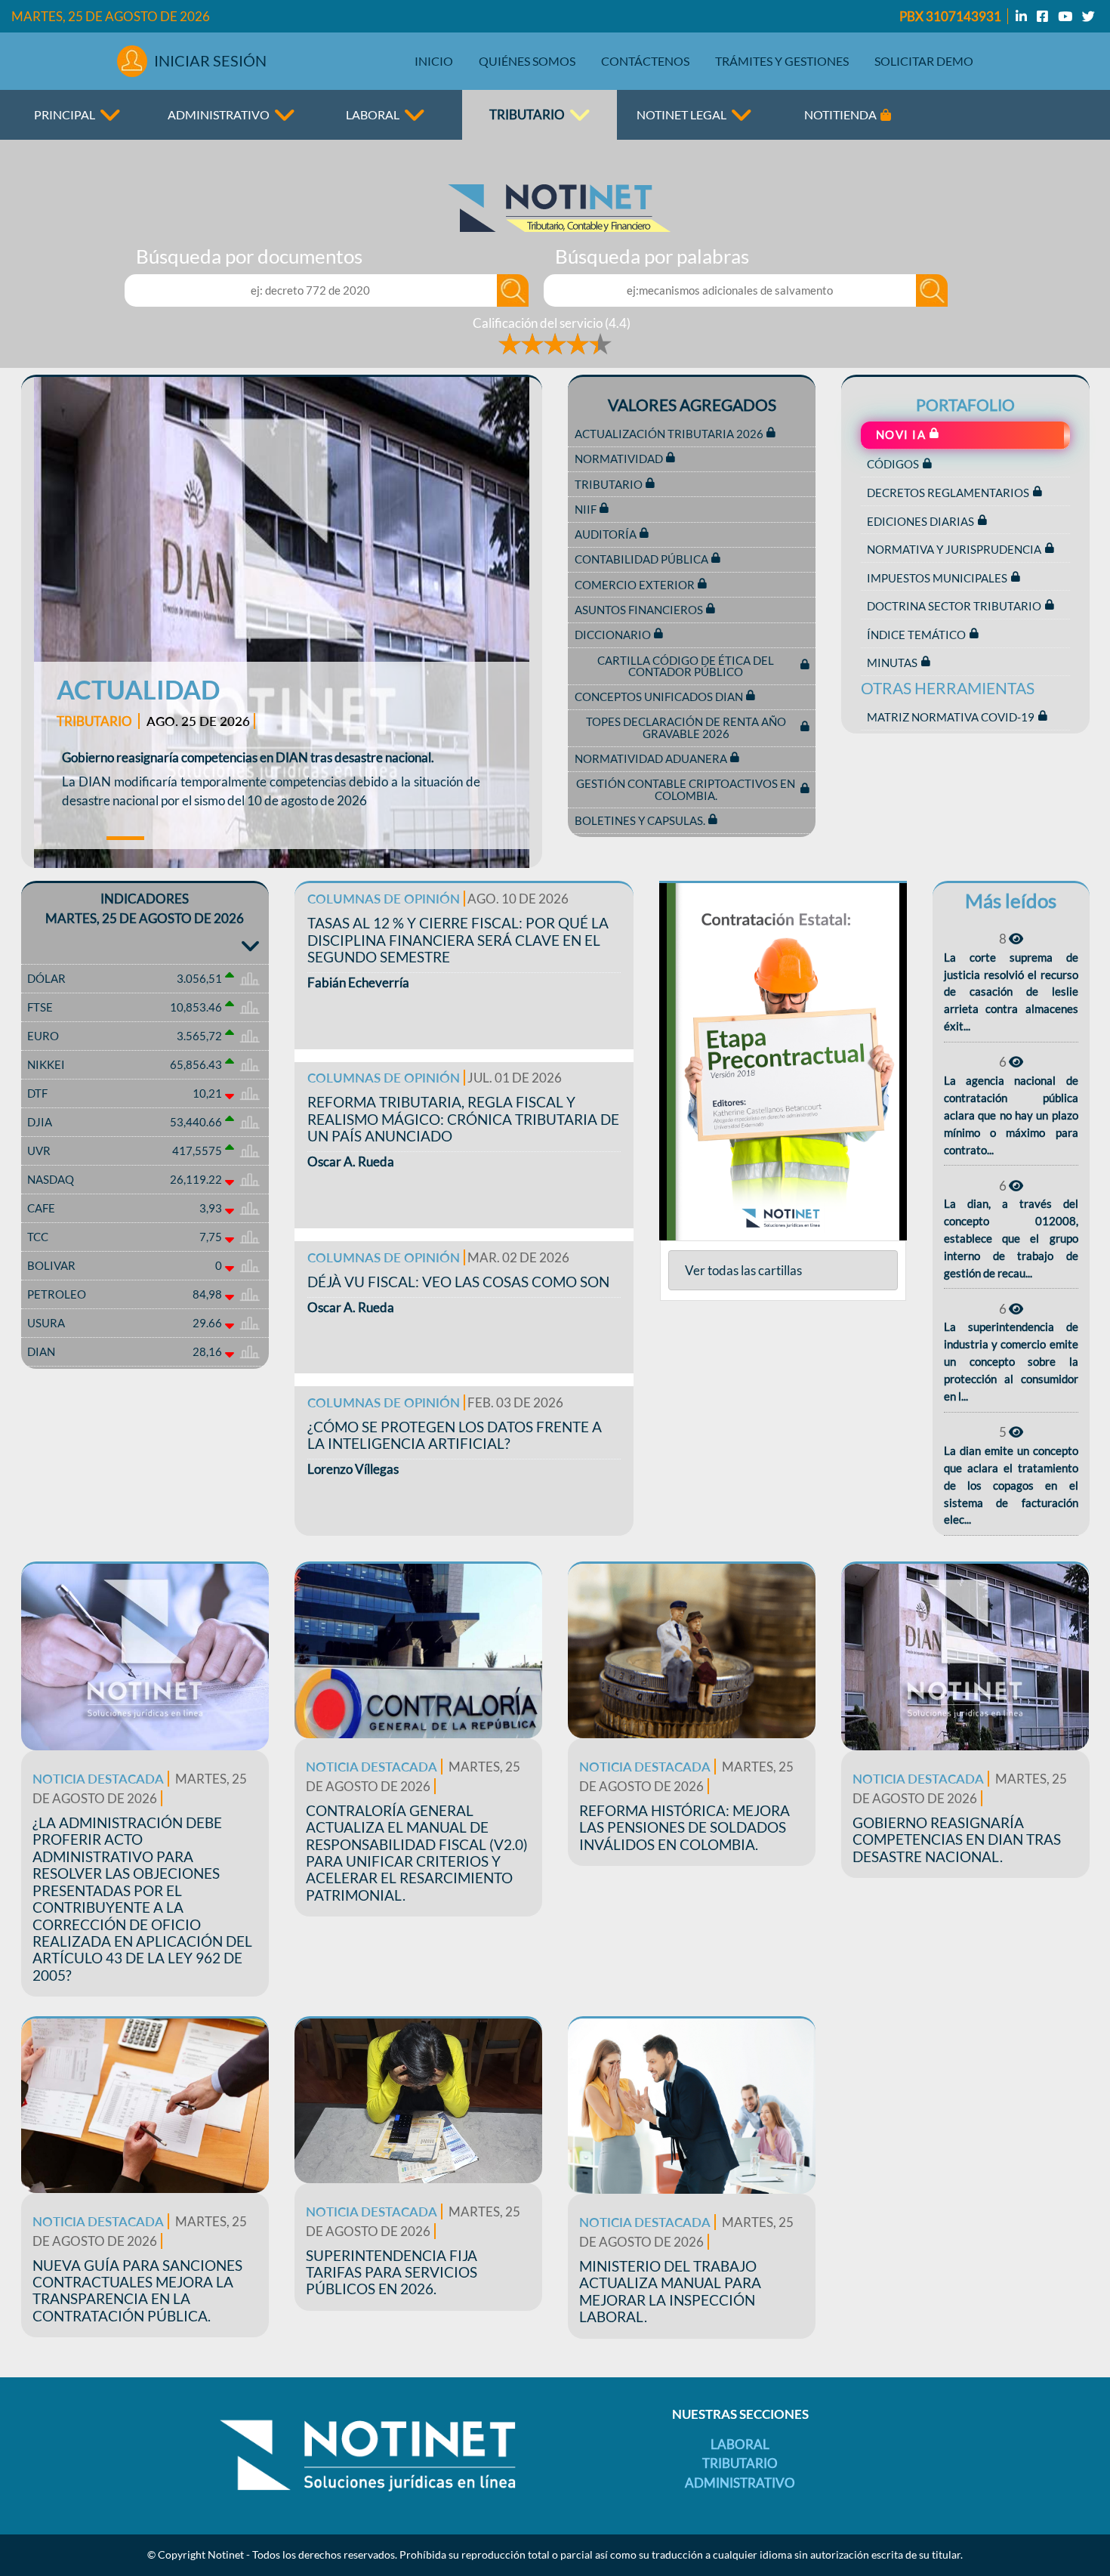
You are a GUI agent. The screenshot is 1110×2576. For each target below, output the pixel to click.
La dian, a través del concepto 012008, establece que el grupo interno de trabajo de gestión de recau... (1011, 1238)
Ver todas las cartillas (743, 1270)
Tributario (740, 2463)
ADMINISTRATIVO (219, 114)
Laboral (740, 2444)
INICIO (434, 61)
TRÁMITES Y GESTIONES (782, 61)
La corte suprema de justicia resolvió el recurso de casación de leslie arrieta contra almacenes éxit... (1011, 992)
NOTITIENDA (840, 114)
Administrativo (740, 2483)
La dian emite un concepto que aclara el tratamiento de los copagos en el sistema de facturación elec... (1011, 1485)
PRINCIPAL (65, 114)
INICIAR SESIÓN (210, 60)
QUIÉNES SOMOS (527, 61)
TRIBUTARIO (527, 114)
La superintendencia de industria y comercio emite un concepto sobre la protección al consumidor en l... (1011, 1361)
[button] (62, 622)
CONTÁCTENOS (645, 61)
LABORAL (373, 114)
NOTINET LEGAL (681, 114)
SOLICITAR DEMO (924, 61)
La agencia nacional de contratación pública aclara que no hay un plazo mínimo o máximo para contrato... (1011, 1115)
